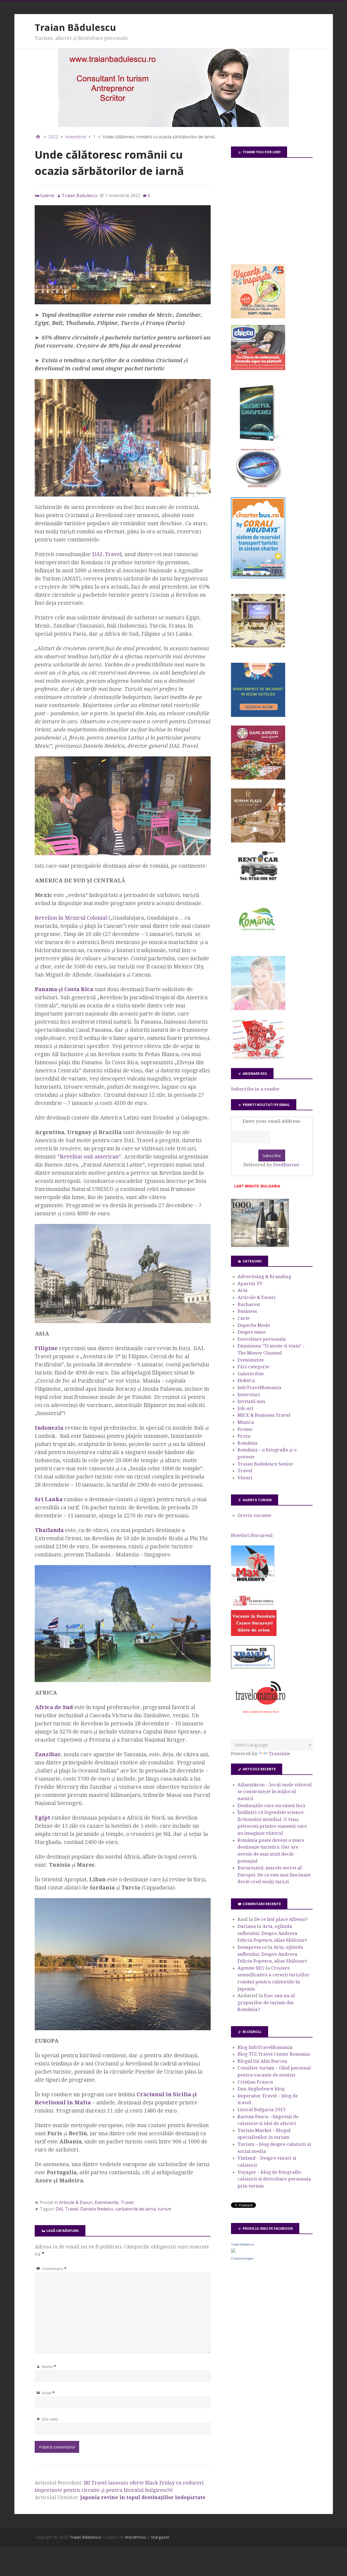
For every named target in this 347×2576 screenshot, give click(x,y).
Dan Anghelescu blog (261, 2089)
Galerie (47, 195)
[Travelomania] (260, 1716)
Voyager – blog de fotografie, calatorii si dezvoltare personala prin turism (274, 2179)
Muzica (246, 1422)
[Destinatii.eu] (258, 487)
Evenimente (107, 2202)
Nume (49, 2366)
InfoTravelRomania (259, 1387)
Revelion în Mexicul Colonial (71, 918)
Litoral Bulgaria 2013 (262, 2110)
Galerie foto (251, 1374)
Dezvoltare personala (262, 1339)
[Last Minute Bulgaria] (257, 1189)
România (248, 1443)
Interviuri (249, 1395)
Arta (242, 1290)
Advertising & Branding (264, 1276)
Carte (244, 1318)
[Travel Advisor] (253, 1667)
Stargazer (160, 2537)
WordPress (135, 2537)
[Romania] (258, 946)
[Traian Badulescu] (233, 2251)
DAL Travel (107, 554)
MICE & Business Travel (264, 1415)
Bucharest (249, 1304)
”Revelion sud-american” (89, 1157)
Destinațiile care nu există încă (271, 1806)
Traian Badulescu (242, 2244)
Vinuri (245, 1478)
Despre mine (252, 1332)
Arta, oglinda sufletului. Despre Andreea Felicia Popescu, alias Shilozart (272, 1933)
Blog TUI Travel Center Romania (274, 2054)
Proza (244, 1436)
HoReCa (246, 1380)
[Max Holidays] (253, 1580)
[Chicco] (258, 368)
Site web (50, 2419)
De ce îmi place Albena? (281, 1919)
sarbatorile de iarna (136, 2209)
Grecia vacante (254, 1515)
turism (164, 2209)
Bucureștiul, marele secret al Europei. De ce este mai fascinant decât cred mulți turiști (274, 1875)
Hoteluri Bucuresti (252, 1535)
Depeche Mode (254, 1325)
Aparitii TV (250, 1284)
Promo (245, 1429)
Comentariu (54, 2268)
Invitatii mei (251, 1401)
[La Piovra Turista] (254, 1634)
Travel (127, 2202)
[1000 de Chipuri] (260, 1245)
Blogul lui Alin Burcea (262, 2061)
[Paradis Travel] (258, 1008)
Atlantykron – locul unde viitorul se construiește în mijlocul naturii (275, 1792)
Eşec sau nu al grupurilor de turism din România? (266, 2002)
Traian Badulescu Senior (265, 1464)
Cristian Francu (255, 2082)
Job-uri (245, 1408)
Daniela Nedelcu (97, 2209)
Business (247, 1311)
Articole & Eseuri (76, 2202)
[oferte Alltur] (258, 1058)
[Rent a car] (258, 883)
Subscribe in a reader (255, 1089)
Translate (279, 1754)
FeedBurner (287, 1165)
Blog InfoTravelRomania (265, 2047)
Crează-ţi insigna (242, 2258)
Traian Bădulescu (75, 27)
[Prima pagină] (38, 137)
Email (48, 2393)
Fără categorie (253, 1367)
